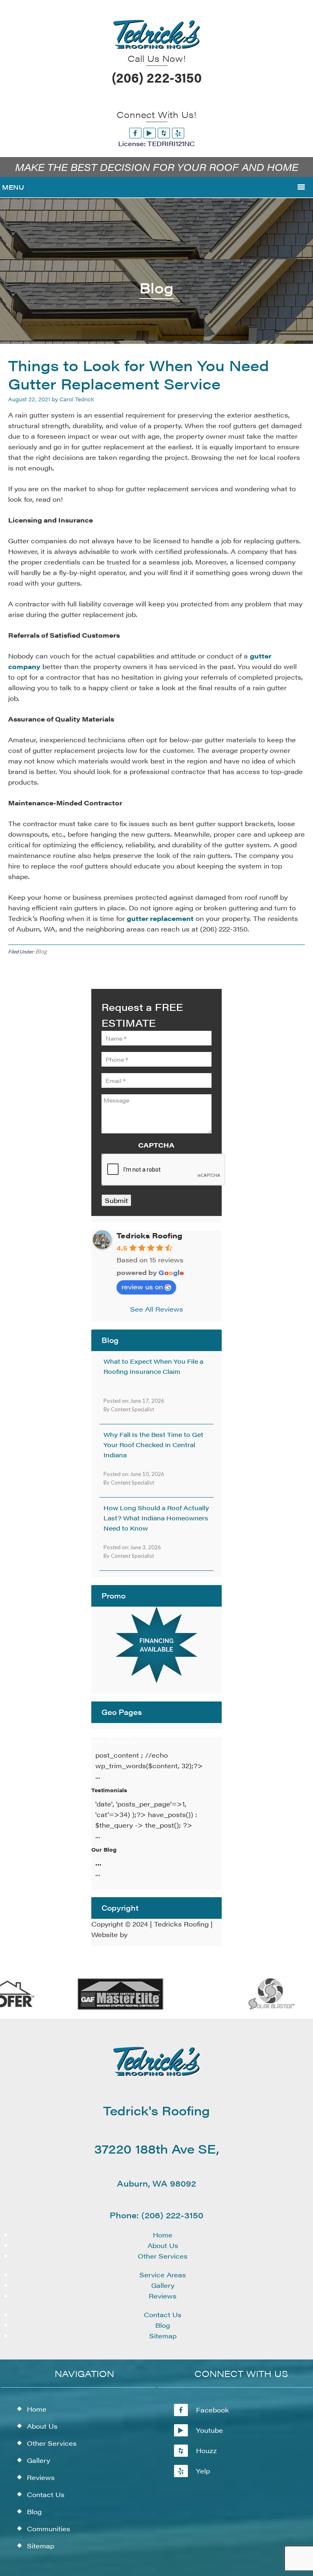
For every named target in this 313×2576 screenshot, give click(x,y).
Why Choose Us (114, 1742)
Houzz (206, 2450)
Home (163, 2235)
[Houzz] (164, 133)
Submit (116, 1200)
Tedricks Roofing (149, 1235)
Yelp (203, 2471)
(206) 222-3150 (157, 77)
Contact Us (163, 2315)
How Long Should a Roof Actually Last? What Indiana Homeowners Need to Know (156, 1518)
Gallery (163, 2285)
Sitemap (163, 2336)
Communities (48, 2529)
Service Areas (163, 2275)
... (98, 1863)
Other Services (163, 2256)
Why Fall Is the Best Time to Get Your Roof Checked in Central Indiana (153, 1444)
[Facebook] (135, 133)
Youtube (209, 2430)
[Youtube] (150, 133)
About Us (163, 2245)
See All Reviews (156, 1309)
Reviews (163, 2296)
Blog (41, 951)
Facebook (213, 2410)
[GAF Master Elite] (108, 2008)
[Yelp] (178, 133)
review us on (142, 1287)
